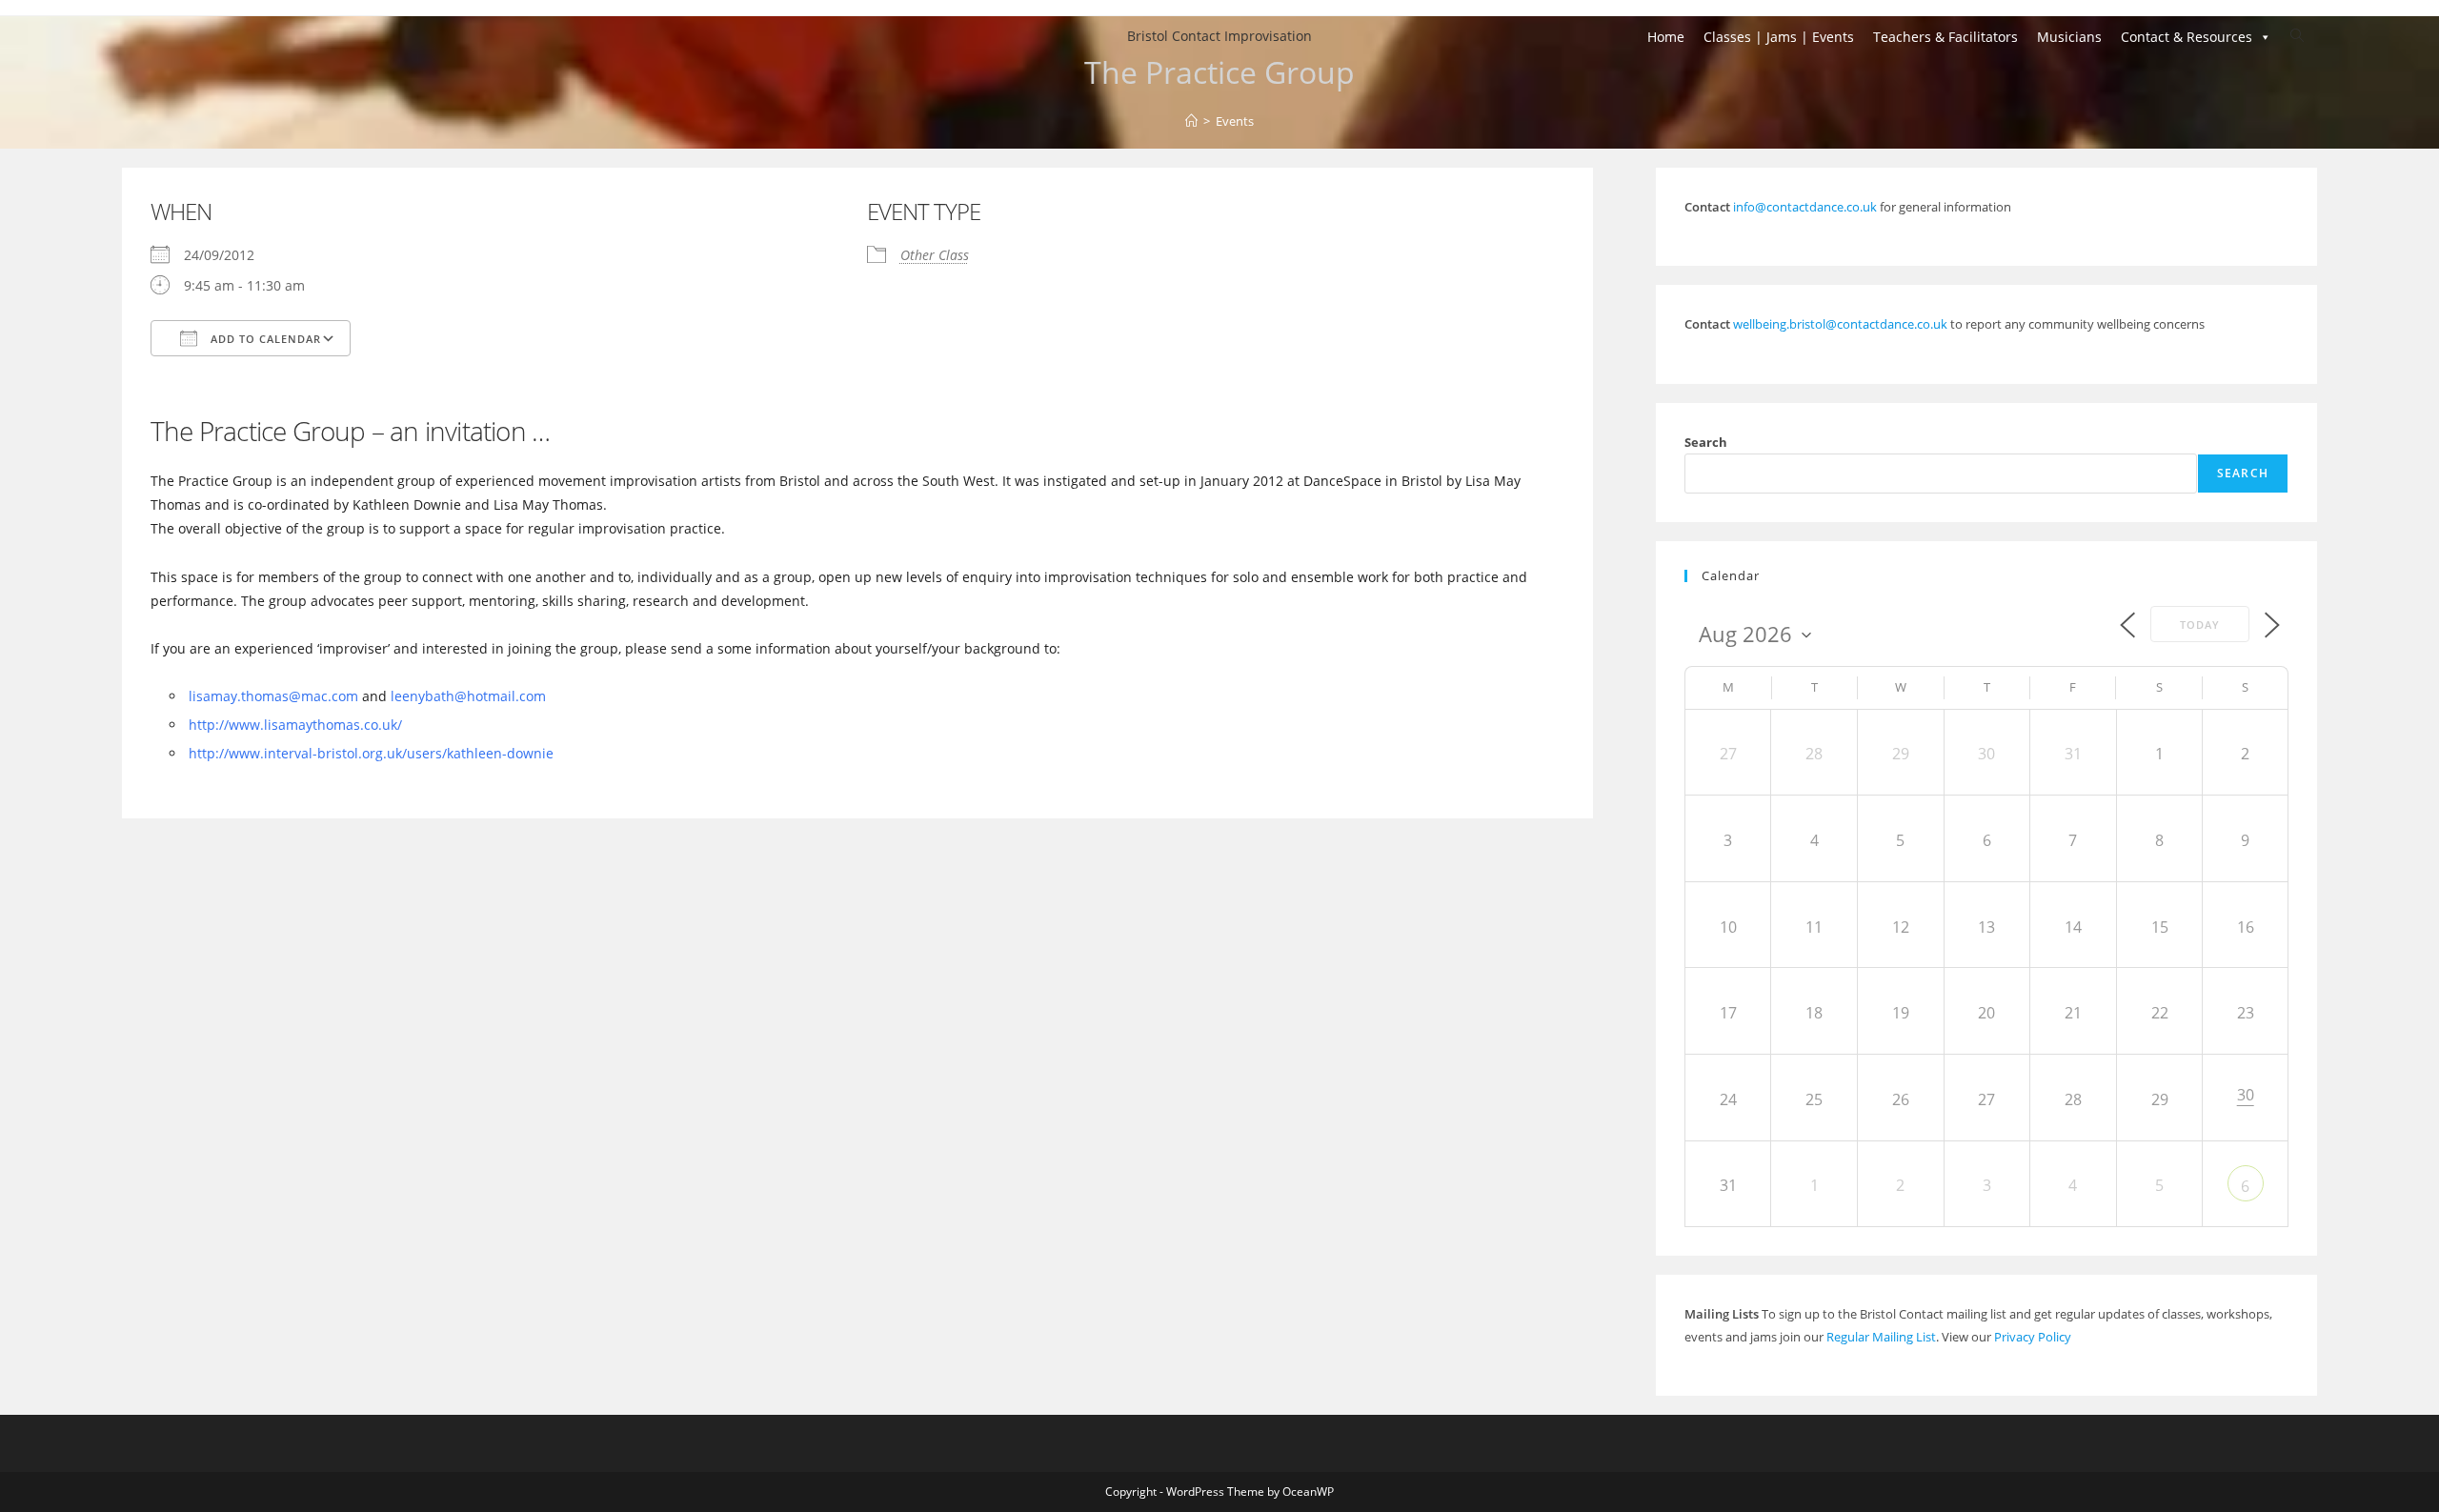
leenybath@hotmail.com (468, 696)
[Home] (1191, 121)
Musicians (2069, 37)
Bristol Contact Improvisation (1219, 36)
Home (1666, 37)
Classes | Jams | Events (1779, 37)
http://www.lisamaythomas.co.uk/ (295, 725)
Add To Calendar (264, 339)
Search (1706, 442)
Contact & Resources (2187, 37)
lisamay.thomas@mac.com (273, 696)
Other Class (935, 255)
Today (2200, 625)
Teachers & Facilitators (1945, 37)
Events (1235, 121)
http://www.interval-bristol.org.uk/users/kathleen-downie (371, 753)
